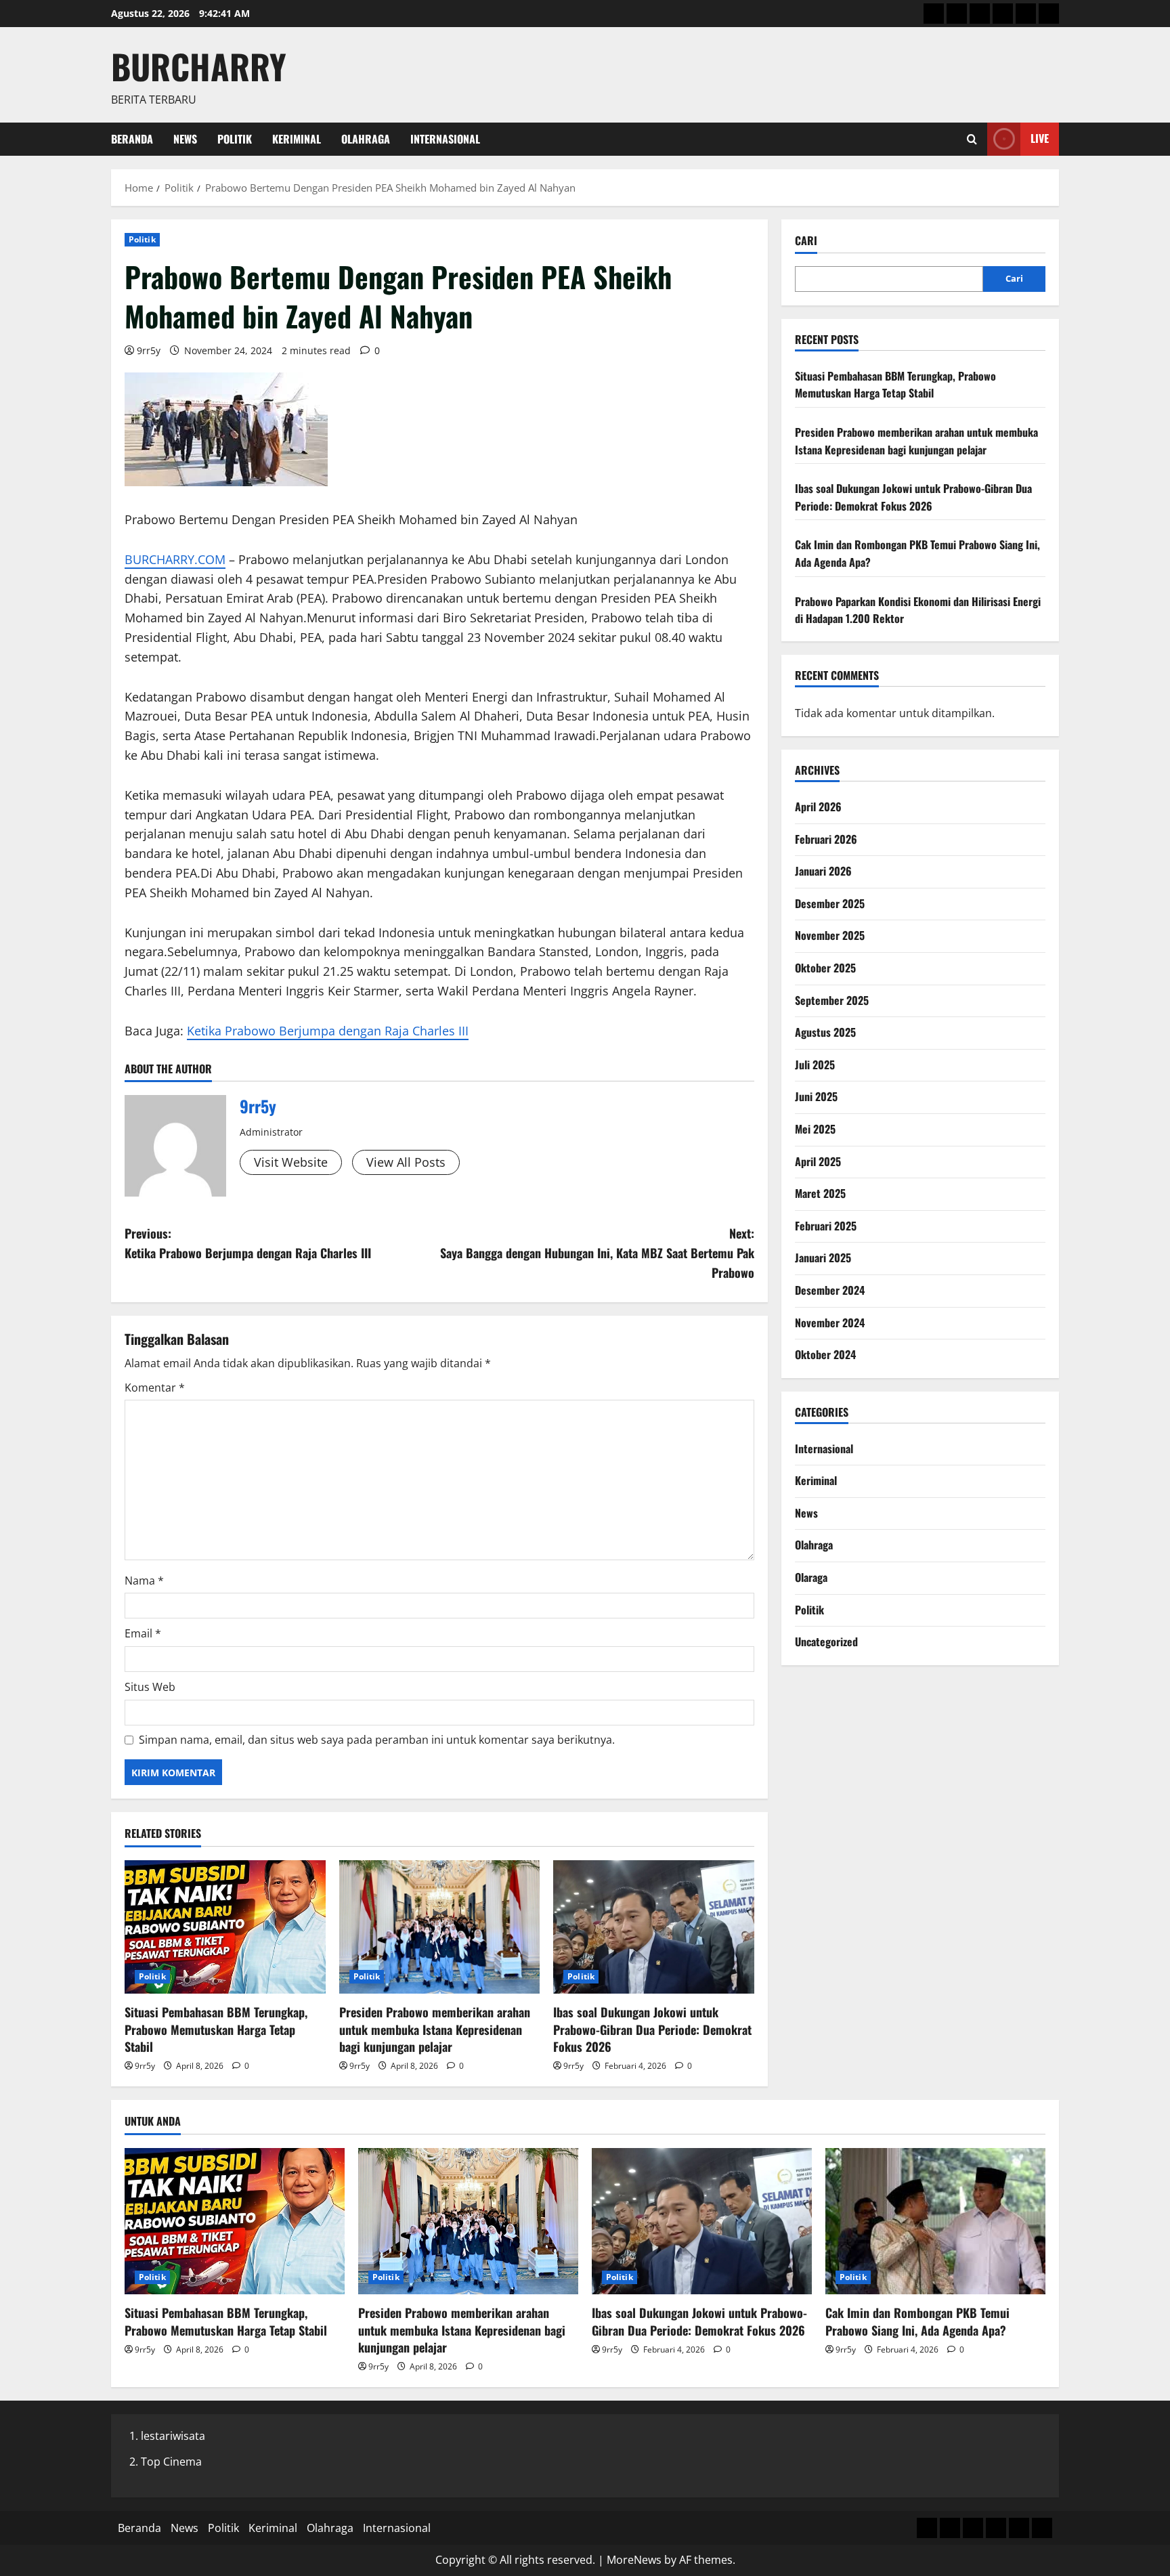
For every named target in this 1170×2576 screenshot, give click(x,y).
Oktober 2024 (825, 1354)
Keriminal (297, 139)
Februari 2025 (826, 1226)
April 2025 (818, 1161)
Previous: (248, 1243)
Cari (806, 241)
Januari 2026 (823, 871)
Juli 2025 (815, 1065)
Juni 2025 (816, 1096)
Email (143, 1633)
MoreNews (634, 2560)
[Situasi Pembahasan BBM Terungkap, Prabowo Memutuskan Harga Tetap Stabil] (225, 1927)
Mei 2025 (815, 1129)
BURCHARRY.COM (175, 559)
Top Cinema (171, 2462)
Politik (235, 139)
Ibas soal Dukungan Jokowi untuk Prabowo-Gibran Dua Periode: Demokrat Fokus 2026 (652, 2029)
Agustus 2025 (825, 1032)
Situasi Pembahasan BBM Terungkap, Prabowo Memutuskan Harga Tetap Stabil (216, 2029)
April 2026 (818, 807)
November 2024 (830, 1323)
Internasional (445, 139)
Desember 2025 (830, 903)
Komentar (155, 1388)
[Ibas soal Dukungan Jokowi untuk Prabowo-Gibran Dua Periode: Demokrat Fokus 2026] (654, 1927)
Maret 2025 (820, 1193)
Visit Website (291, 1162)
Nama (144, 1581)
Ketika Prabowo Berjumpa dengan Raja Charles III (328, 1031)
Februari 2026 (826, 839)
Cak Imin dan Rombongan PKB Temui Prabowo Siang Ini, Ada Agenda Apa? (917, 2321)
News (185, 139)
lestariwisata (173, 2436)
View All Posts (406, 1162)
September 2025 (832, 1000)
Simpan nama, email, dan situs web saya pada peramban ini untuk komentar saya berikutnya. (377, 1740)
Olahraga (366, 139)
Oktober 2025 (825, 968)
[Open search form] (972, 139)
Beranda (132, 139)
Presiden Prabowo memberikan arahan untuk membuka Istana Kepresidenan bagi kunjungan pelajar (435, 2029)
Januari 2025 (823, 1258)
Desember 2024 (830, 1290)
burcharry (199, 66)
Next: (597, 1253)
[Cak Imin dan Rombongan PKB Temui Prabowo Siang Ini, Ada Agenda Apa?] (935, 2221)
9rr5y (149, 350)
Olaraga (811, 1577)
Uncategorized (826, 1641)
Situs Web (150, 1687)
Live (1040, 138)
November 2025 (830, 935)
